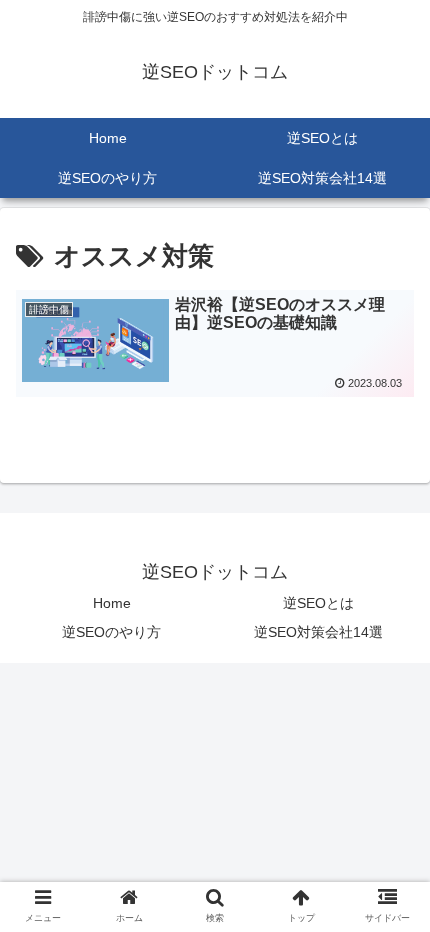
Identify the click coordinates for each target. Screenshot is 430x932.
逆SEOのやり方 (111, 632)
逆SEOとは (318, 603)
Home (112, 603)
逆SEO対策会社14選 (318, 632)
